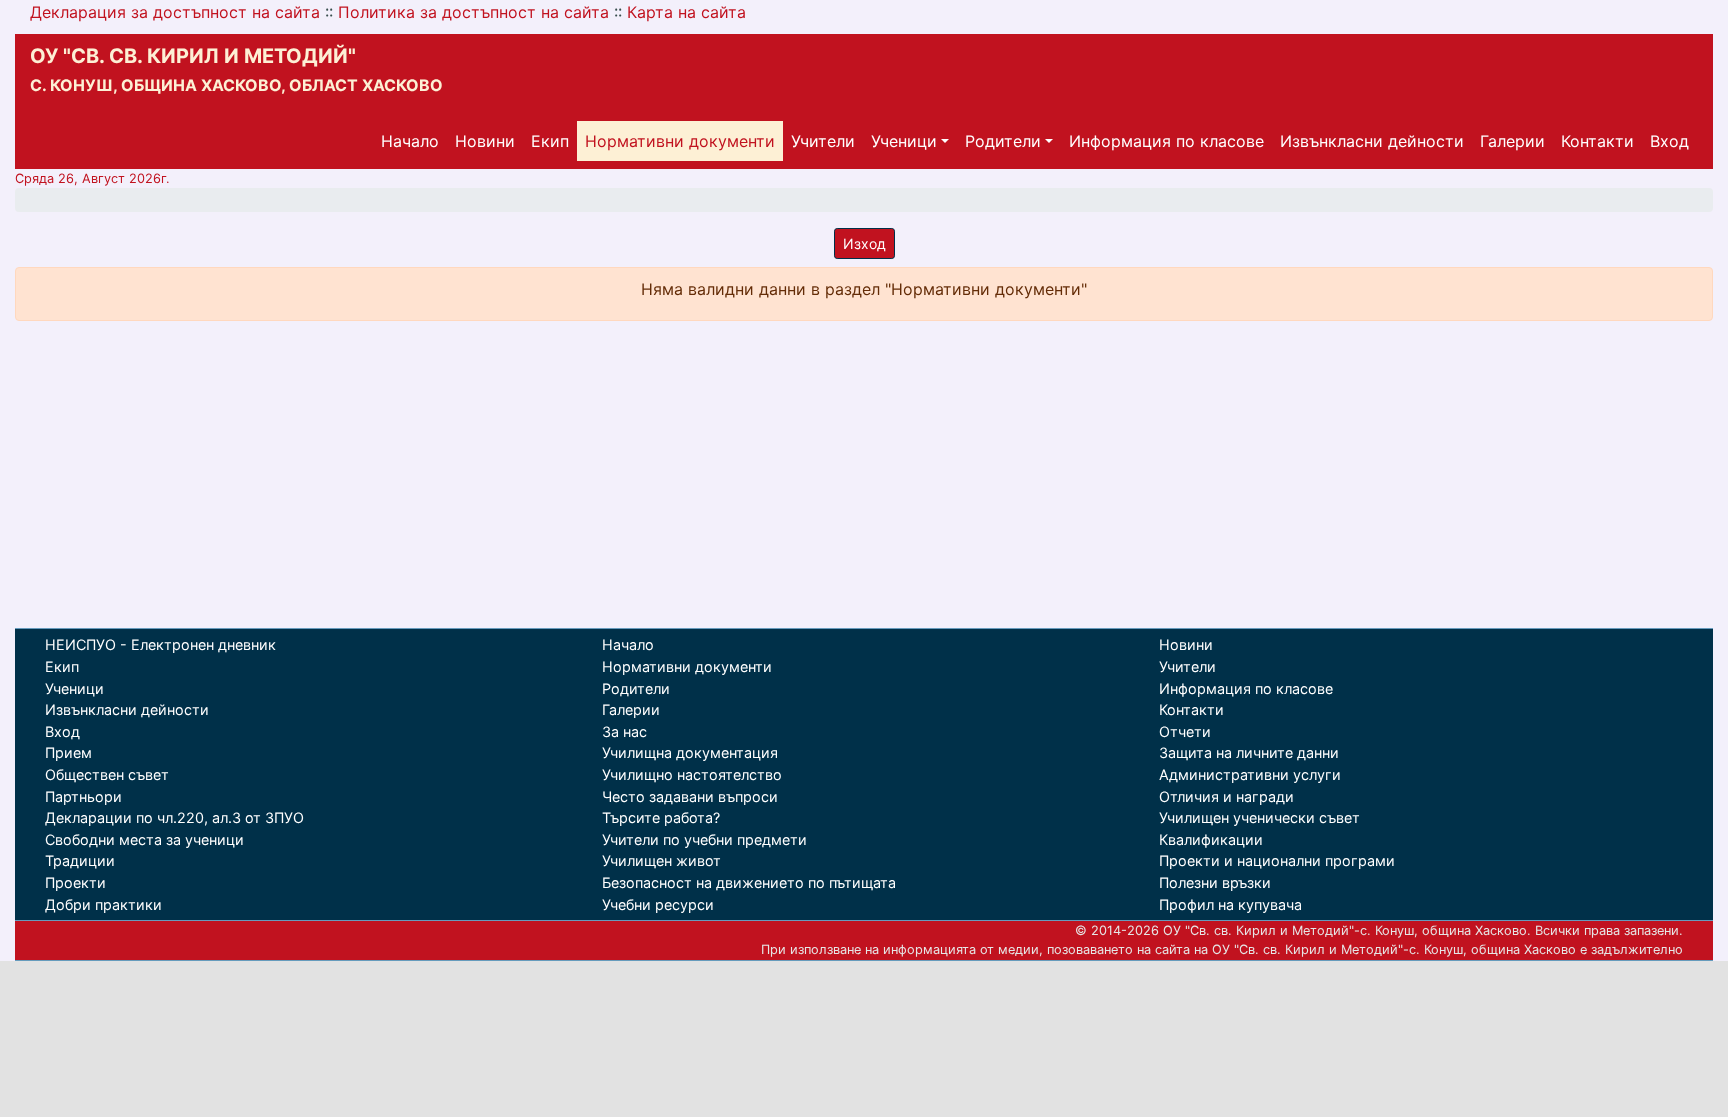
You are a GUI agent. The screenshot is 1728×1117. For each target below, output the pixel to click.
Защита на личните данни (1249, 752)
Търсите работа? (661, 817)
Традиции (80, 860)
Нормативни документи (680, 141)
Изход (864, 243)
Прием (68, 752)
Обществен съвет (107, 774)
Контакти (1597, 141)
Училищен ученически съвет (1259, 817)
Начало (410, 141)
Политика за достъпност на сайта (473, 12)
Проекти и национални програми (1277, 860)
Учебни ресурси (658, 904)
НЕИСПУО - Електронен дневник (160, 644)
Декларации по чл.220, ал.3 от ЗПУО (174, 817)
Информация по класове (1166, 141)
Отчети (1185, 731)
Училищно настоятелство (692, 774)
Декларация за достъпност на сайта (175, 12)
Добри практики (103, 904)
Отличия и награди (1226, 796)
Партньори (83, 796)
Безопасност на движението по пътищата (749, 882)
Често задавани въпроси (690, 796)
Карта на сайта (686, 12)
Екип (550, 141)
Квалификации (1211, 839)
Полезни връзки (1215, 882)
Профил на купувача (1230, 904)
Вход (1669, 141)
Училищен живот (661, 860)
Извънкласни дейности (1372, 141)
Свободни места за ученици (144, 839)
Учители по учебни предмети (704, 839)
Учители (823, 141)
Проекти (75, 882)
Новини (485, 141)
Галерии (1512, 141)
